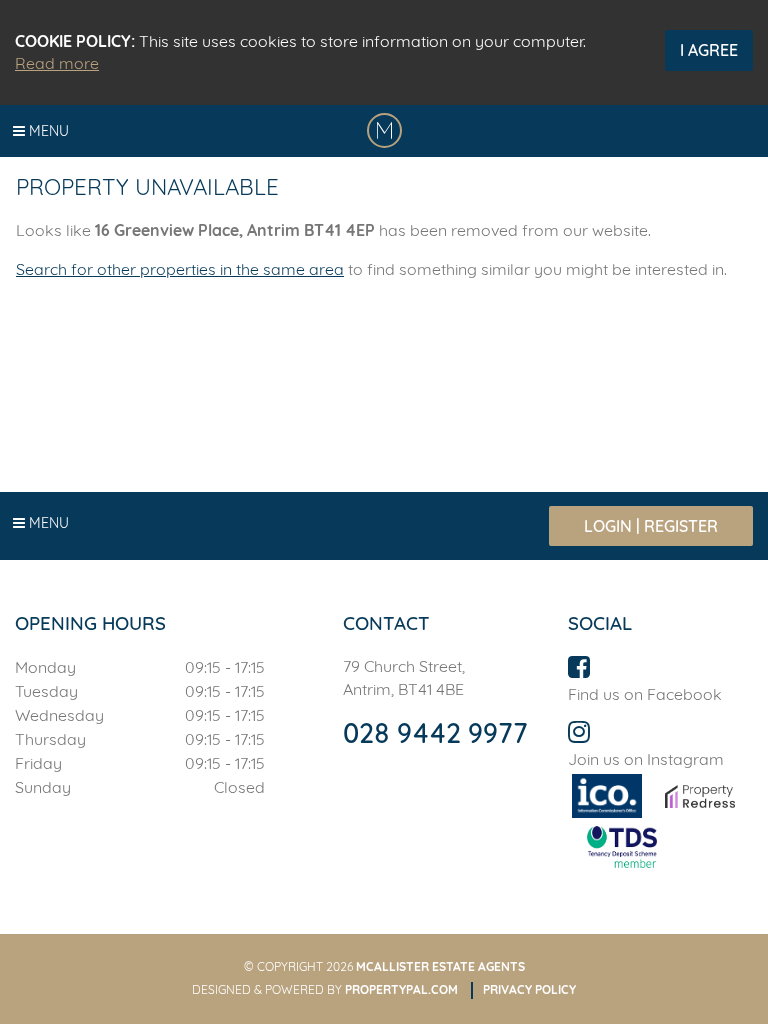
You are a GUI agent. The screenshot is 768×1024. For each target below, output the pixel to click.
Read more (57, 63)
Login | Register (651, 526)
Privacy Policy (529, 989)
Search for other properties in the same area (180, 269)
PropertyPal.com (401, 989)
